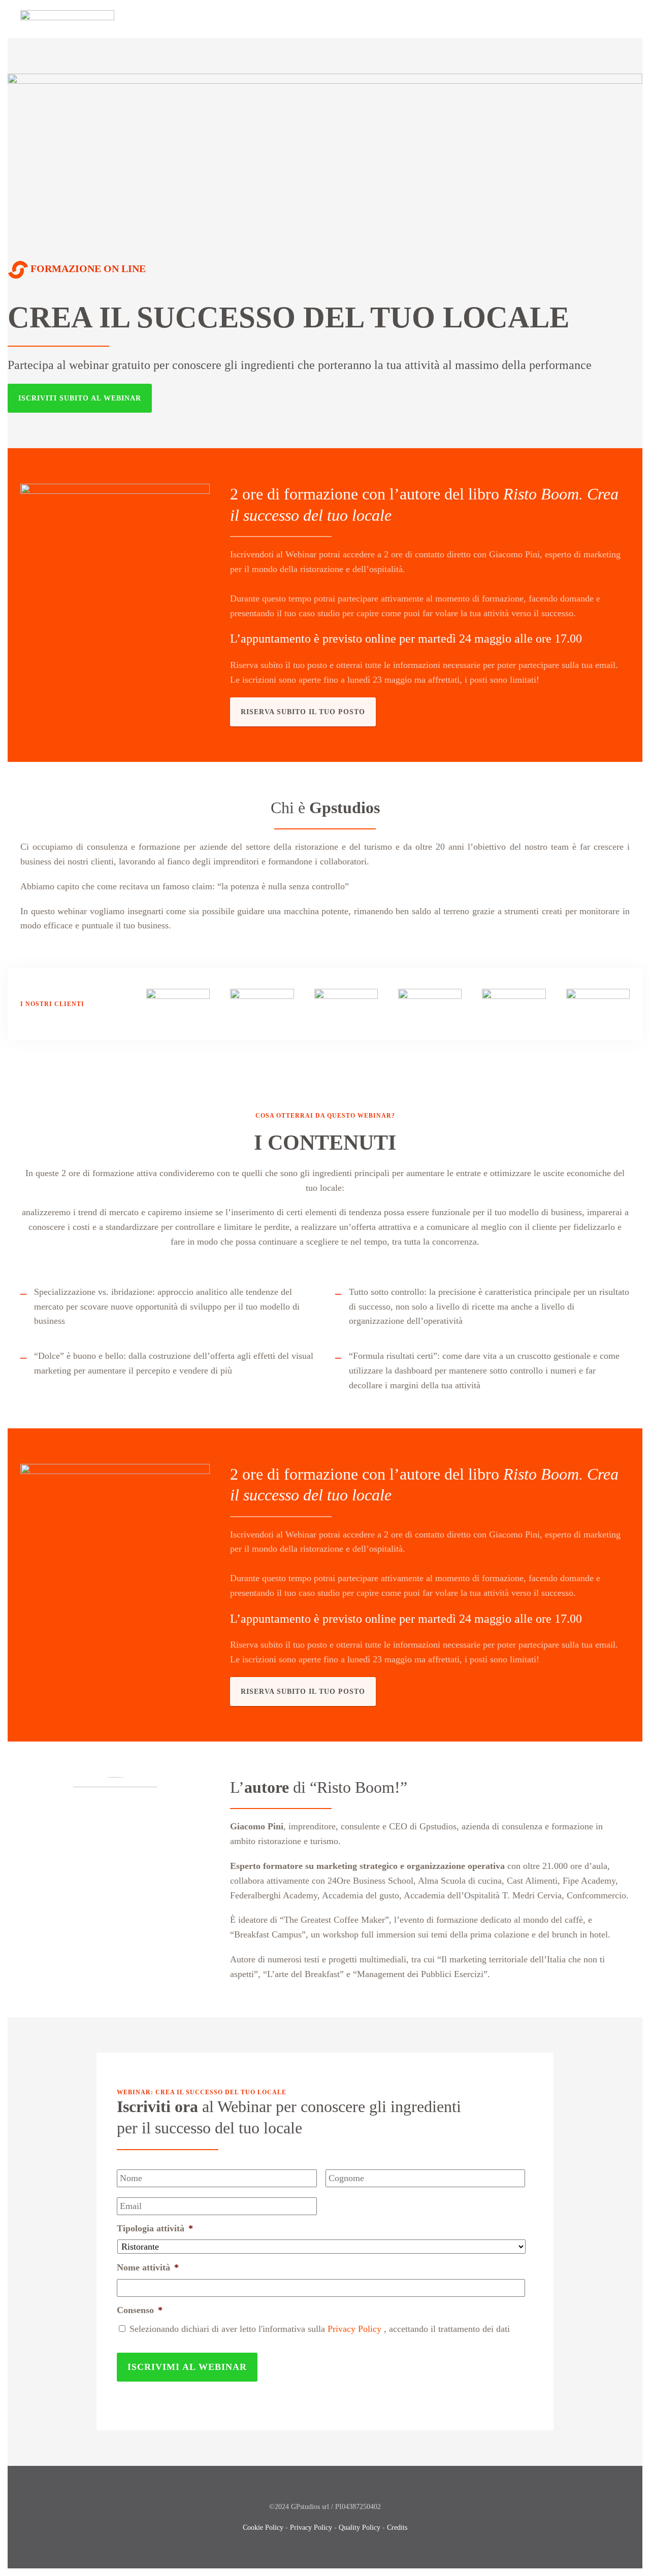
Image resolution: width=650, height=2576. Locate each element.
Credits (397, 2528)
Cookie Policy (263, 2528)
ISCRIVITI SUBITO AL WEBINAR (80, 398)
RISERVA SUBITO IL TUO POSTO (303, 712)
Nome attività (148, 2267)
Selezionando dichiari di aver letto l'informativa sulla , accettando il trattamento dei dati (320, 2329)
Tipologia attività (155, 2228)
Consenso (140, 2310)
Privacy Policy (354, 2329)
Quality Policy (360, 2528)
